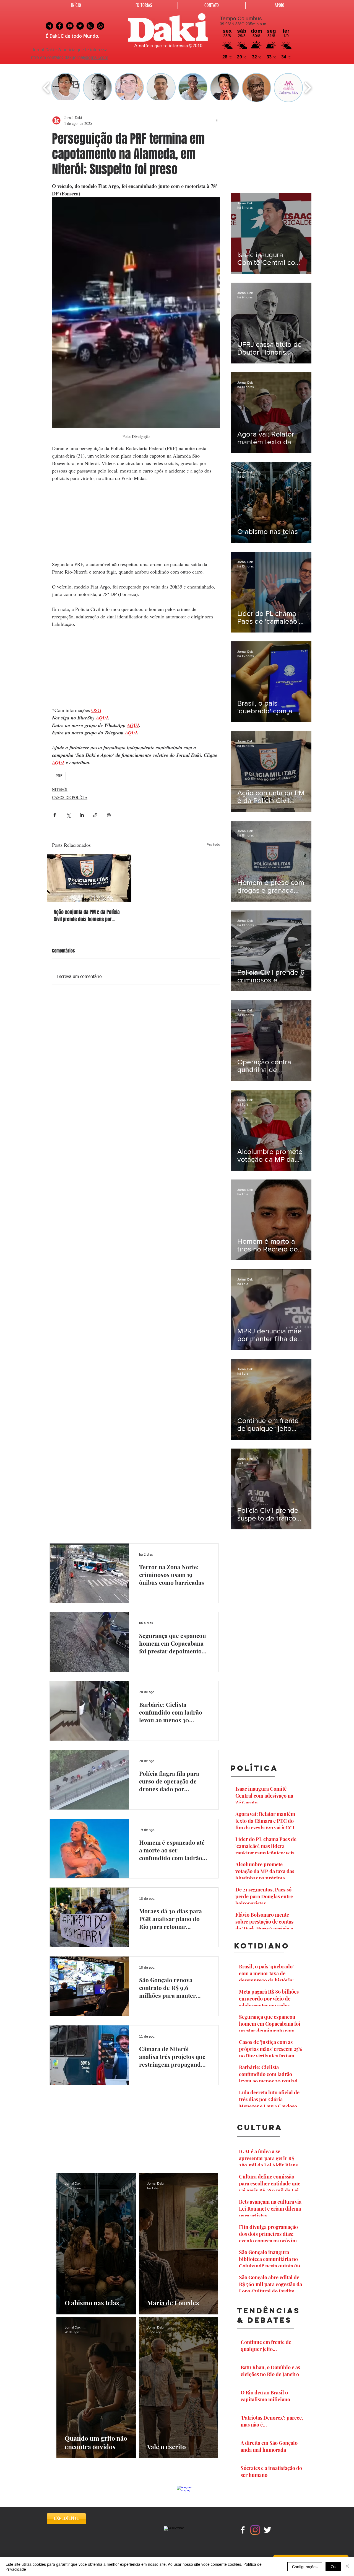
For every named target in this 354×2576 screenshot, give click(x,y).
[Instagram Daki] (90, 26)
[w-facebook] (243, 2530)
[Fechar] (347, 2567)
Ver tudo (213, 844)
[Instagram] (255, 2530)
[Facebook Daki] (60, 26)
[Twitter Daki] (80, 26)
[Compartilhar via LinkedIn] (82, 815)
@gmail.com (96, 58)
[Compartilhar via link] (95, 815)
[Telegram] (49, 26)
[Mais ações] (217, 120)
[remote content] (136, 521)
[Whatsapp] (101, 26)
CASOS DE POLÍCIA (70, 797)
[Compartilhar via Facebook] (55, 815)
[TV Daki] (70, 26)
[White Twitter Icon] (268, 2530)
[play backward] (46, 88)
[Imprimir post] (109, 815)
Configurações (305, 2567)
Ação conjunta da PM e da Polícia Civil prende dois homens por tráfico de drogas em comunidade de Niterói (88, 916)
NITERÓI (60, 789)
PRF (59, 776)
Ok (333, 2567)
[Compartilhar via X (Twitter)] (68, 815)
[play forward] (308, 88)
